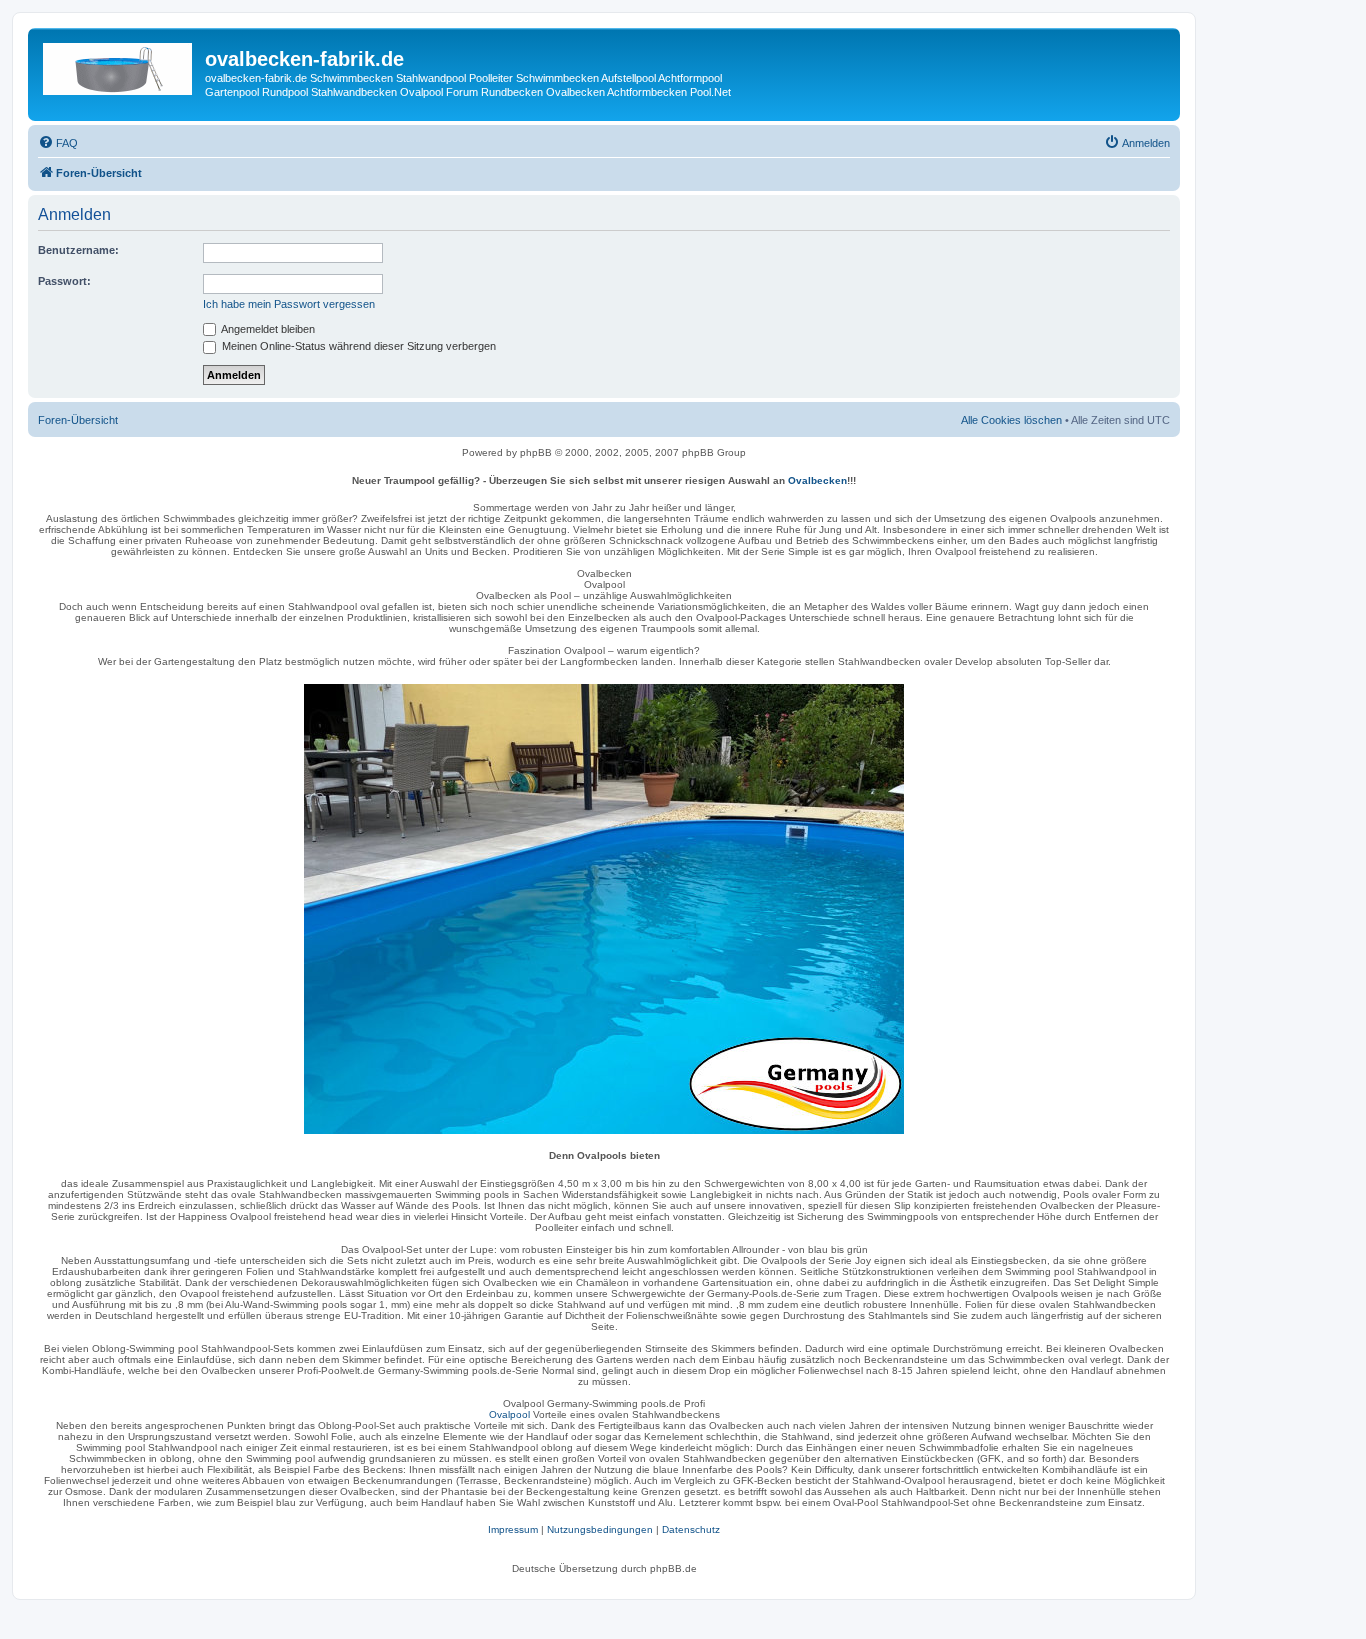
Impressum (513, 1529)
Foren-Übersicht (78, 420)
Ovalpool (509, 1414)
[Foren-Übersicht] (119, 65)
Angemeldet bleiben (267, 329)
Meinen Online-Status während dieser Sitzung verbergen (357, 346)
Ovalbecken (817, 480)
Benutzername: (78, 250)
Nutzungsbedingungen (600, 1529)
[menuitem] (58, 143)
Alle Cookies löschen (1011, 420)
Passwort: (64, 281)
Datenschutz (691, 1529)
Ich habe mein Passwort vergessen (289, 304)
